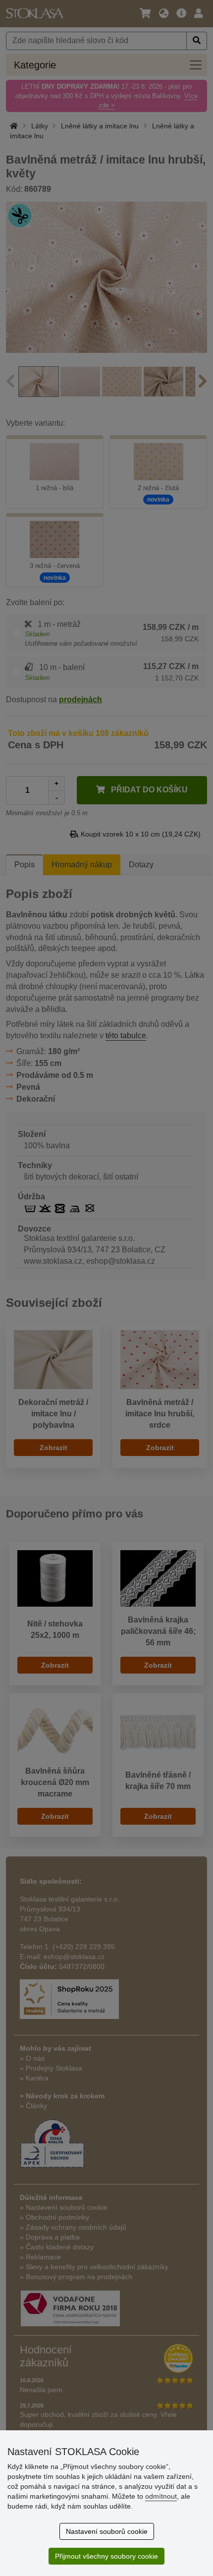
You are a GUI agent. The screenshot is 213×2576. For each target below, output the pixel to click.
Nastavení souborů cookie (107, 2531)
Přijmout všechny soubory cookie (106, 2556)
